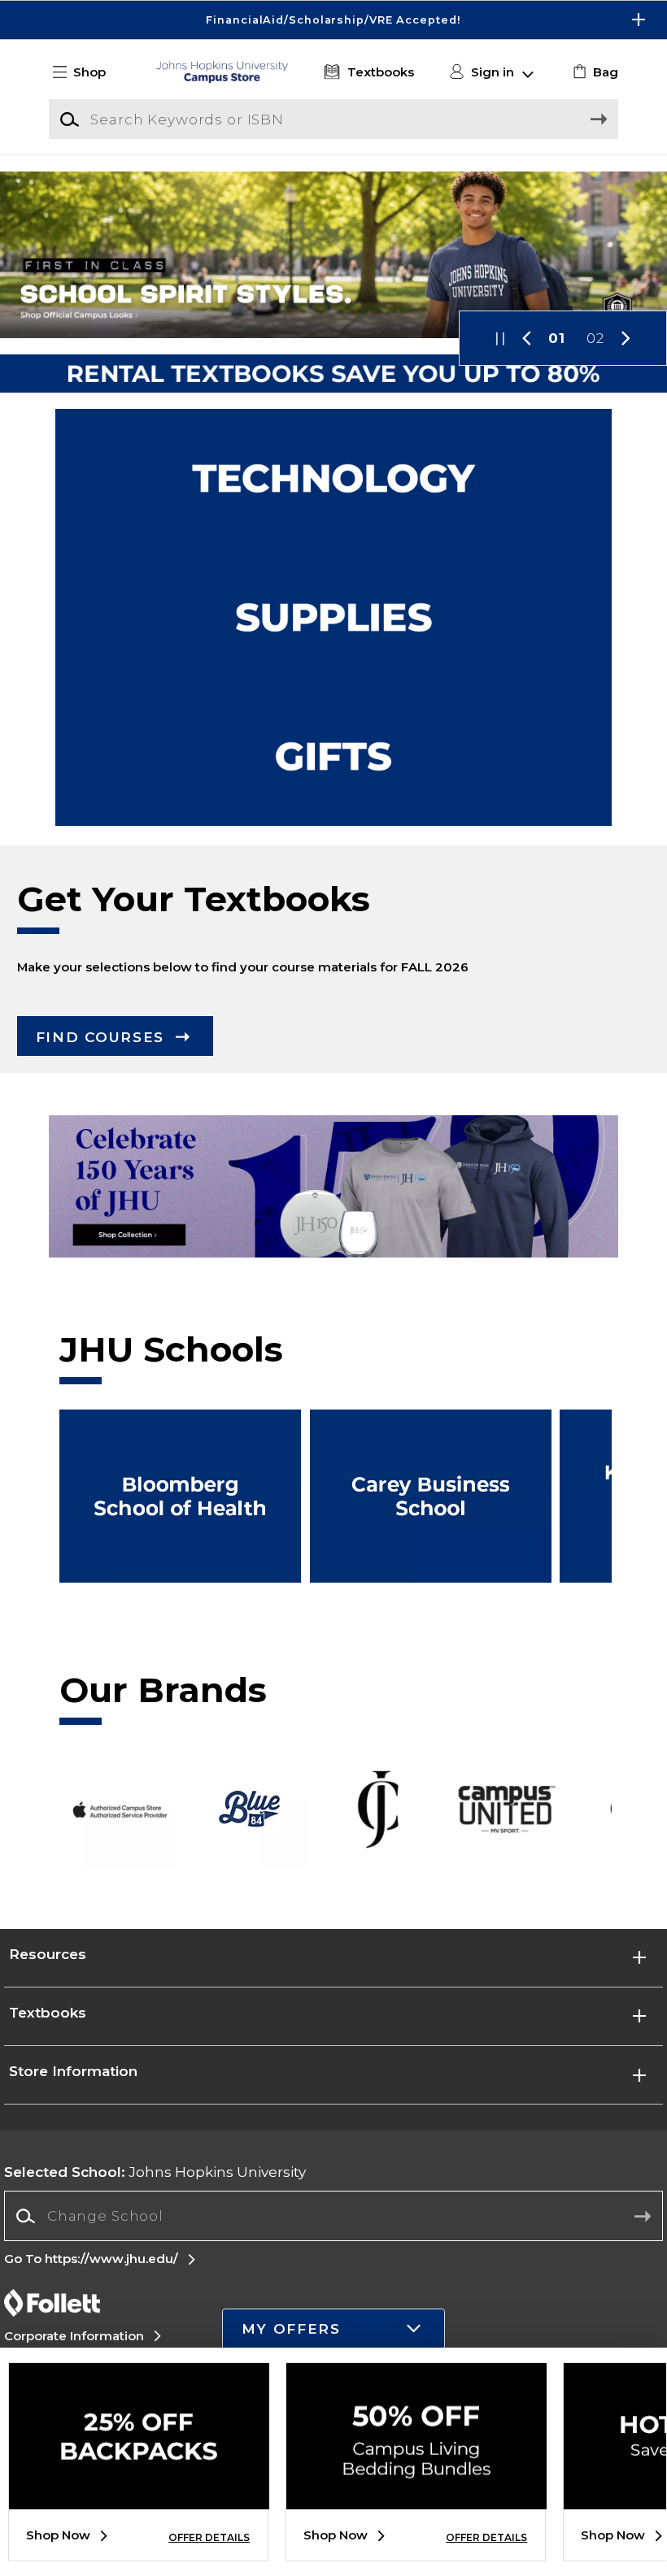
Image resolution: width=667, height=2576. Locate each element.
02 (595, 338)
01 (557, 338)
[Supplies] (333, 617)
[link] (593, 72)
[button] (333, 20)
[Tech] (333, 478)
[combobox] (333, 2216)
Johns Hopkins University (155, 2172)
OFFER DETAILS (209, 2537)
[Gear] (333, 756)
